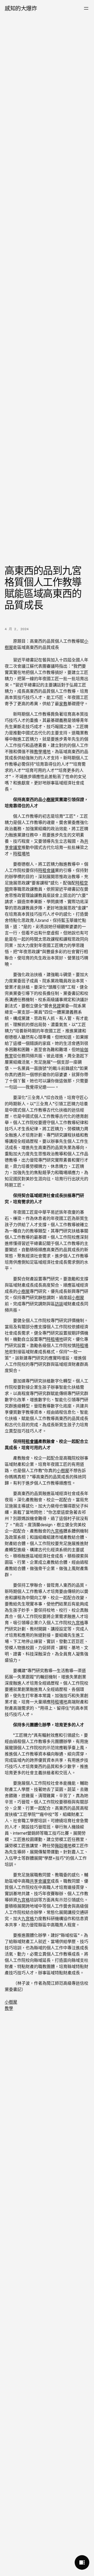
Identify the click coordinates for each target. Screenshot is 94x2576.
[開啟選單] (86, 8)
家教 (63, 704)
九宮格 (57, 1531)
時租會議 (46, 870)
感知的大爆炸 (21, 8)
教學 (9, 2008)
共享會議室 (40, 1881)
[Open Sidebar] (82, 2562)
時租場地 (21, 854)
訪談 (59, 1304)
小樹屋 (49, 799)
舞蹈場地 (63, 1846)
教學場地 (42, 752)
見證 (57, 1006)
